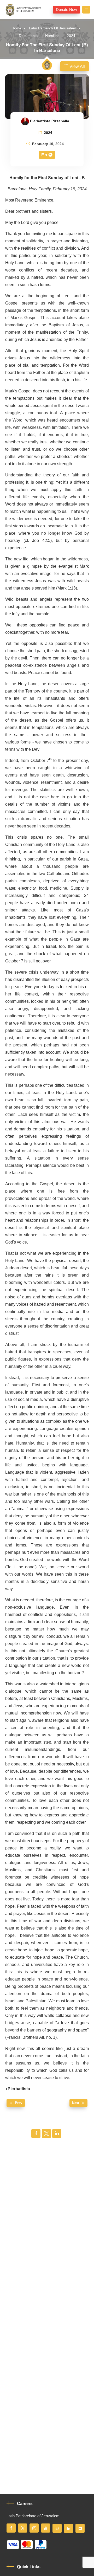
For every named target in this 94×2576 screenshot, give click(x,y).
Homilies (52, 36)
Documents (28, 36)
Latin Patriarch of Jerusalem (53, 28)
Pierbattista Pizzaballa (50, 121)
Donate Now (66, 10)
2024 (71, 36)
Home (16, 28)
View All (77, 67)
